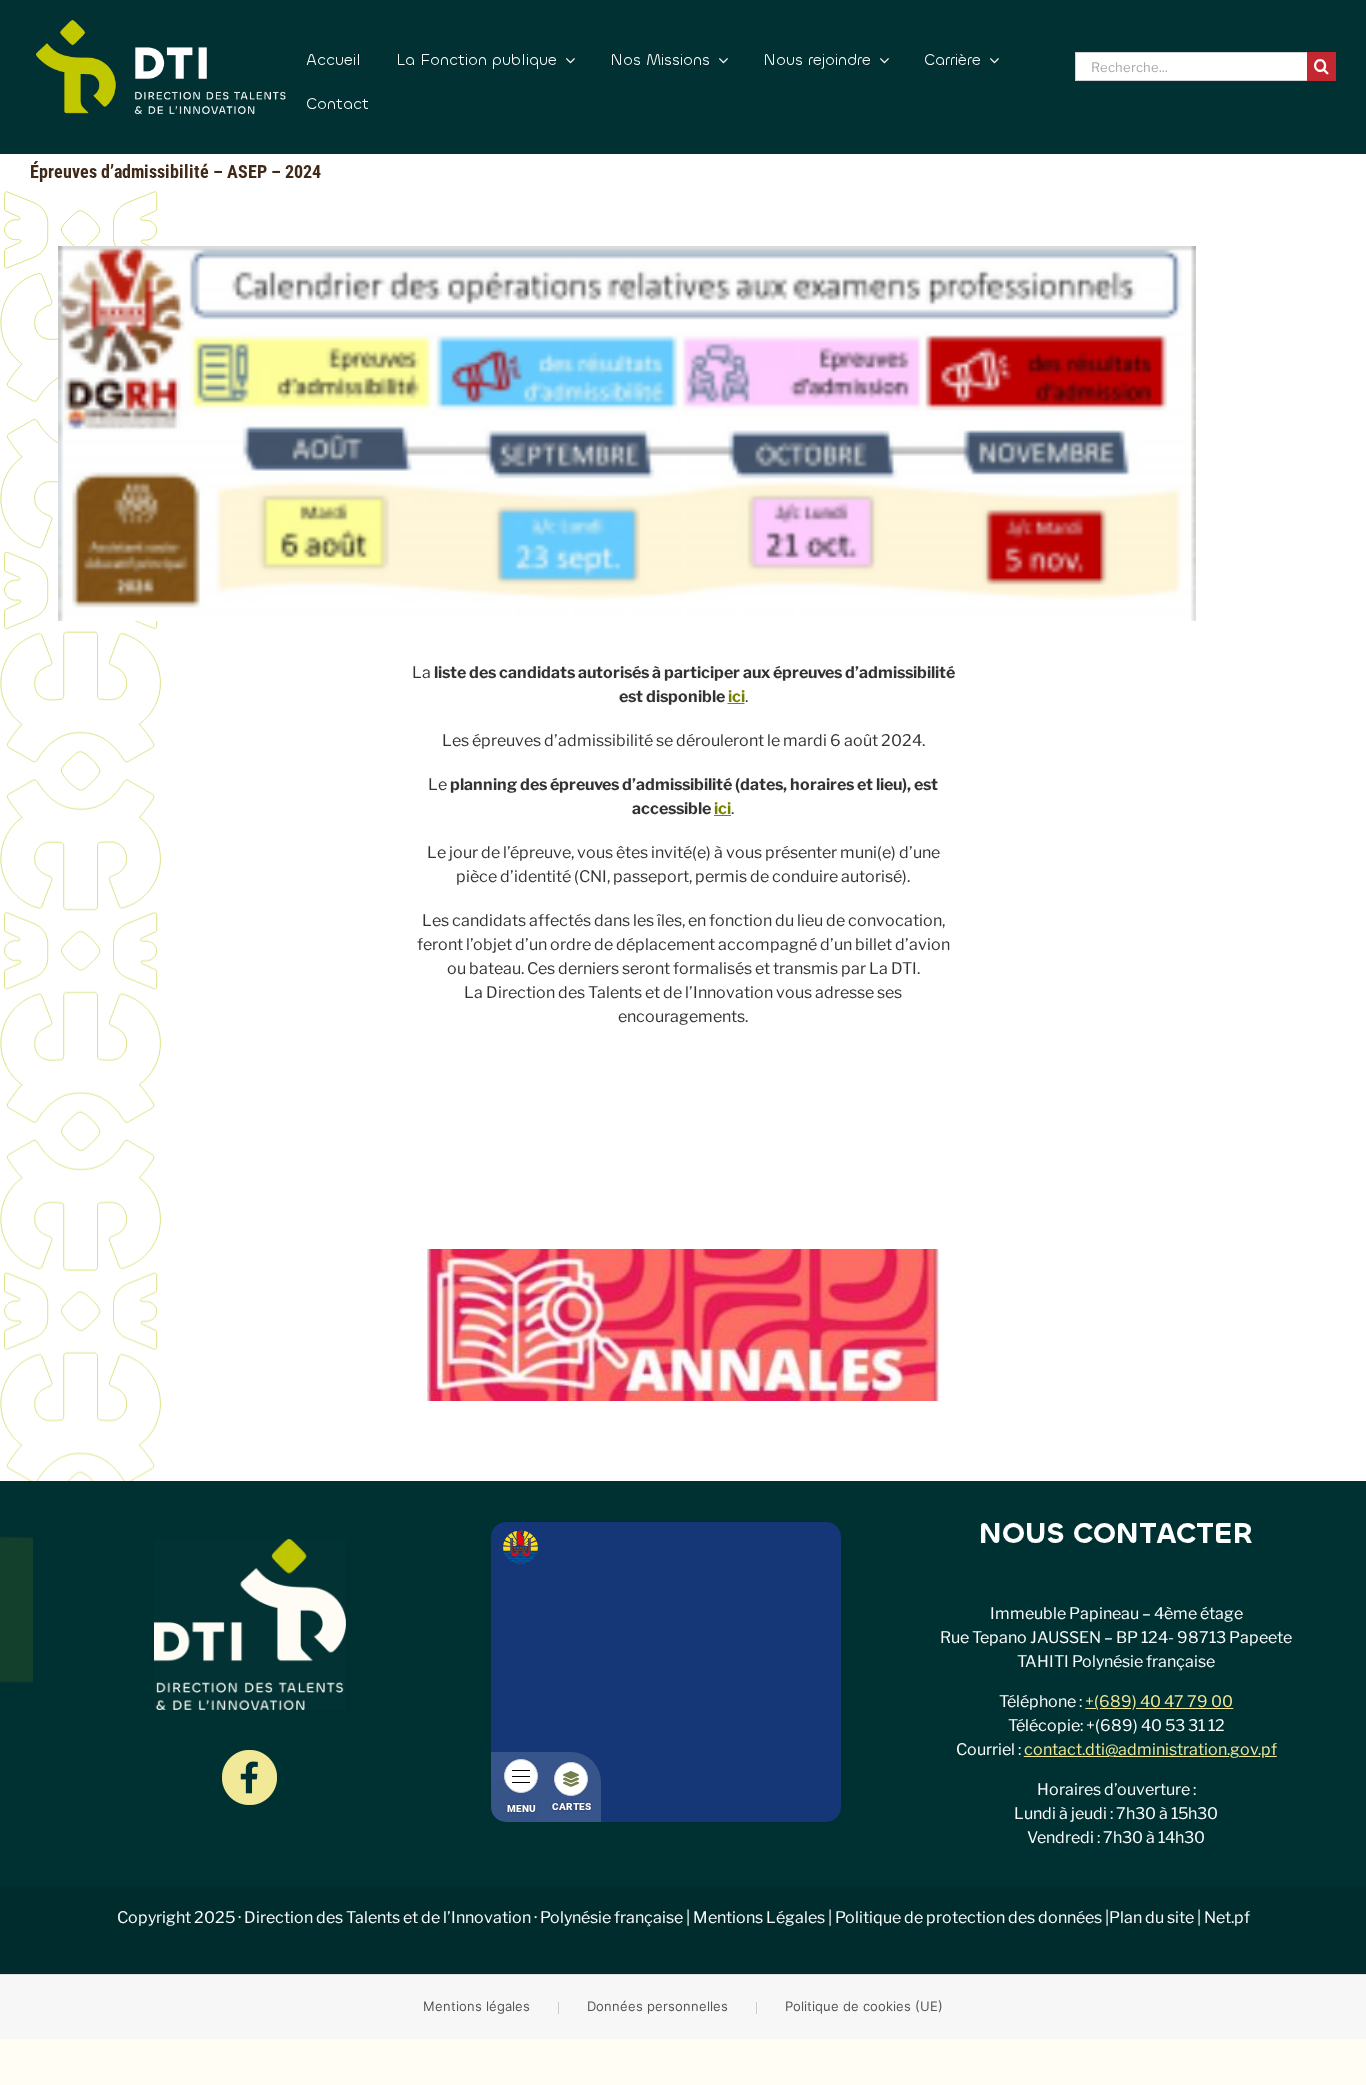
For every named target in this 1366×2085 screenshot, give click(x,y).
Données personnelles (657, 2006)
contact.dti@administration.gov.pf (1150, 1749)
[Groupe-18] (249, 1757)
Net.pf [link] (1227, 1917)
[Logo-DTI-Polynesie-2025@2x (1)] (161, 27)
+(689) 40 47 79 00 (1159, 1701)
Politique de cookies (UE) (864, 2006)
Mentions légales (476, 2006)
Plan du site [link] (1151, 1917)
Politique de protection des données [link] (968, 1917)
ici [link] (736, 696)
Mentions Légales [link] (759, 1917)
